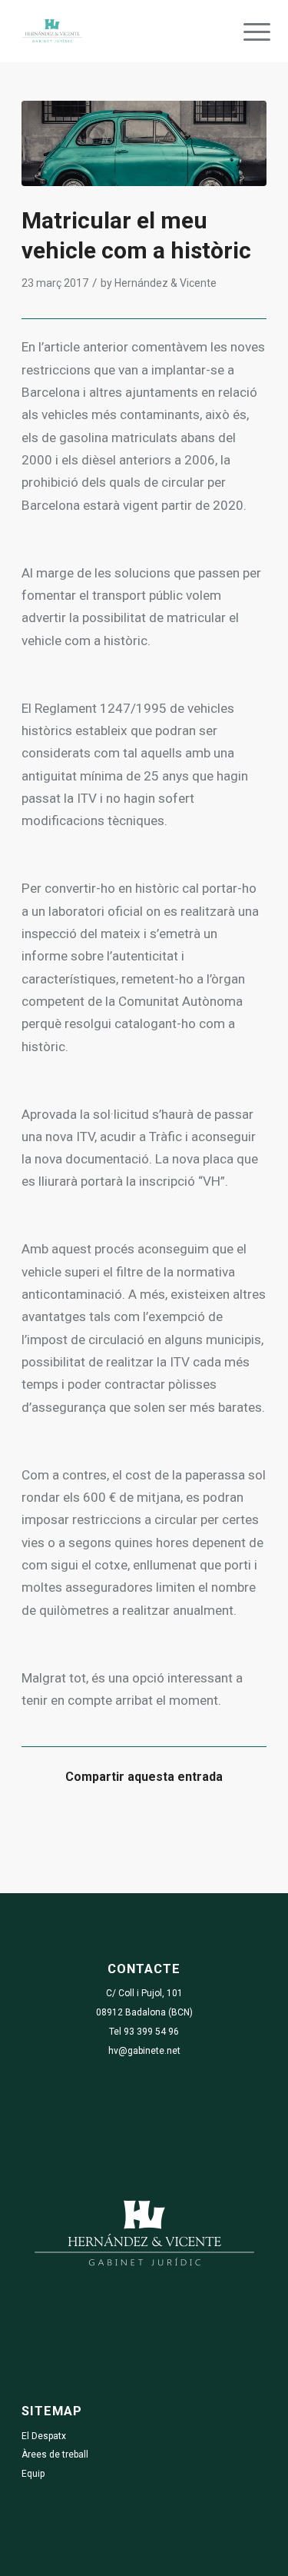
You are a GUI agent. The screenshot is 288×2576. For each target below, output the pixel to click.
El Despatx (44, 2436)
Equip (33, 2474)
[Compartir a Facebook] (53, 1823)
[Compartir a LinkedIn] (175, 1823)
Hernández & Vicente (166, 283)
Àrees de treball (55, 2455)
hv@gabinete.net (144, 2051)
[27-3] (144, 143)
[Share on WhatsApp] (114, 1823)
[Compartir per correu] (236, 1823)
